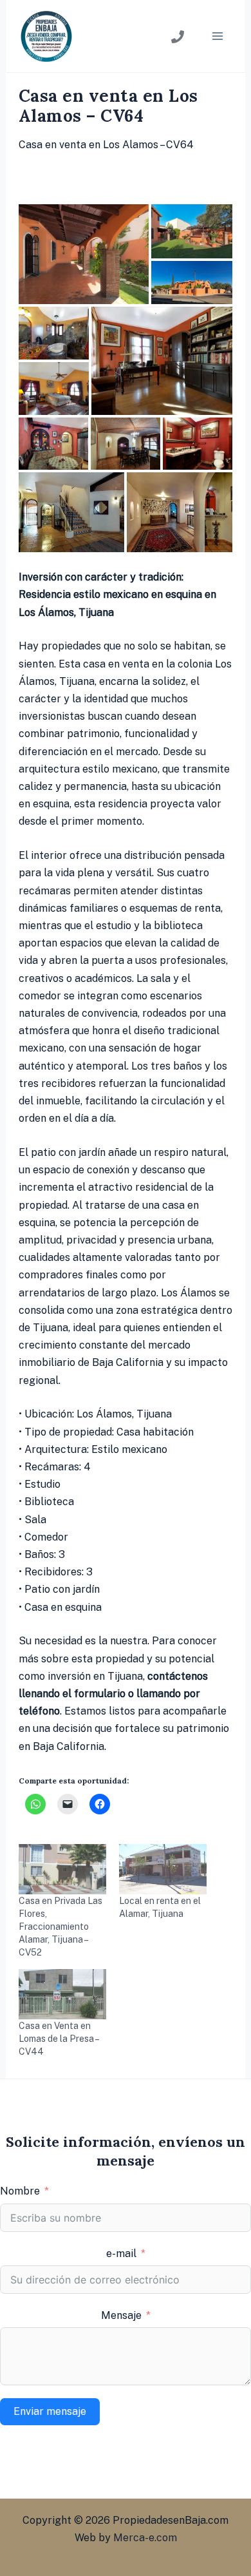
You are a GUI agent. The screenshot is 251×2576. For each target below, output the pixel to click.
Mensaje (121, 2315)
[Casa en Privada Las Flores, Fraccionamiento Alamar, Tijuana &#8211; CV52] (62, 1869)
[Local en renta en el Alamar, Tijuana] (163, 1869)
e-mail (121, 2254)
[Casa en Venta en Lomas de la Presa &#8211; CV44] (62, 1994)
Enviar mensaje (50, 2411)
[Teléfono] (178, 37)
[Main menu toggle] (218, 36)
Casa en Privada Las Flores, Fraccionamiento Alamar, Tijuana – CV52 (60, 1927)
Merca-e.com (145, 2538)
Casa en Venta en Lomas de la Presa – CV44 (59, 2039)
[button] (84, 254)
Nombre (20, 2191)
